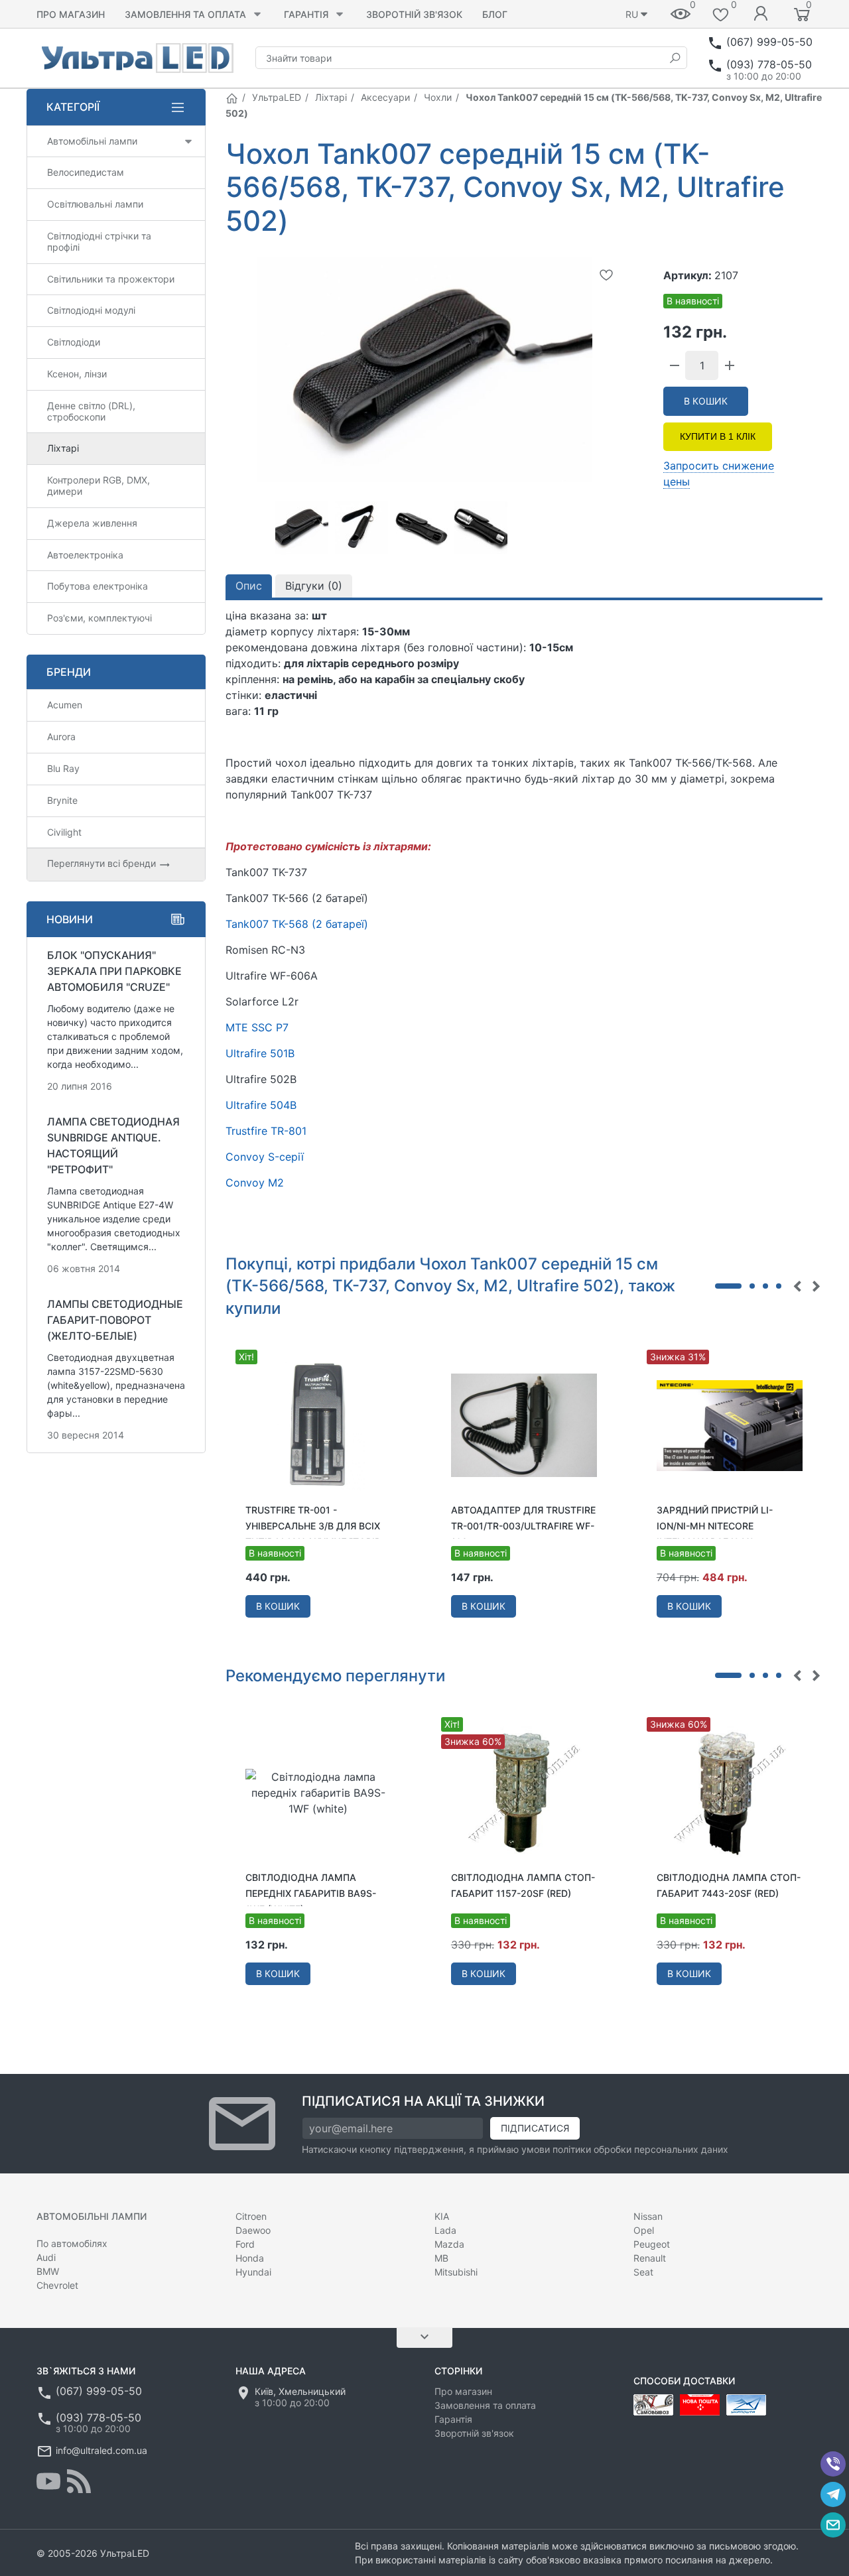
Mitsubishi (456, 2272)
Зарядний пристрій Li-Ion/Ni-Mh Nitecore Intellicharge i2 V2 (715, 1526)
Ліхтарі (331, 97)
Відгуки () (314, 586)
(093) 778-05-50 (769, 64)
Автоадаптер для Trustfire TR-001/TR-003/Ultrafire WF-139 (523, 1526)
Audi (46, 2257)
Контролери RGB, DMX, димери (98, 485)
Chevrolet (57, 2285)
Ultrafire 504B (261, 1105)
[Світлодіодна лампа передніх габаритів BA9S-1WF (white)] (318, 1792)
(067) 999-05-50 (769, 42)
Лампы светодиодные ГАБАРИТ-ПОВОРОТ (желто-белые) (115, 1320)
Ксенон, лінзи (77, 374)
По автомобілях (72, 2243)
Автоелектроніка (85, 555)
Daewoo (253, 2230)
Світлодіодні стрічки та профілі (99, 241)
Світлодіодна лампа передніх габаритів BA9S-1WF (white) (311, 1893)
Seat (643, 2272)
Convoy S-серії (265, 1157)
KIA (442, 2216)
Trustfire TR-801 (266, 1131)
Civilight (64, 832)
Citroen (251, 2216)
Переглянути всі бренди (103, 863)
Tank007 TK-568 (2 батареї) (297, 924)
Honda (250, 2258)
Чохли (438, 97)
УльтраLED (277, 97)
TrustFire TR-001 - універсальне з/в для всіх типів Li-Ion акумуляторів (313, 1526)
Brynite (62, 800)
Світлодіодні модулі (91, 310)
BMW (48, 2271)
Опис (249, 586)
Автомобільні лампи (92, 141)
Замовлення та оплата (185, 14)
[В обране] (606, 275)
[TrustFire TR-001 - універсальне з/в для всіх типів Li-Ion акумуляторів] (318, 1425)
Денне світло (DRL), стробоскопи (91, 411)
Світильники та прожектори (111, 279)
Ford (245, 2244)
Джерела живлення (92, 523)
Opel (644, 2230)
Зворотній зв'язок (414, 14)
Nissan (648, 2216)
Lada (445, 2230)
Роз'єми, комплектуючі (99, 618)
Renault (650, 2258)
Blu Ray (63, 768)
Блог (495, 14)
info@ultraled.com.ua (101, 2450)
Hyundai (253, 2272)
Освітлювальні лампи (95, 204)
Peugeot (652, 2244)
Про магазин (71, 14)
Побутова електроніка (98, 586)
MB (441, 2258)
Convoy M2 (255, 1183)
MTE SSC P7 (257, 1027)
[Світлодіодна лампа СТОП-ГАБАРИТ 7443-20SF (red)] (730, 1792)
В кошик (706, 401)
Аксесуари (385, 97)
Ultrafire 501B (260, 1053)
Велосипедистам (86, 172)
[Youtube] (48, 2481)
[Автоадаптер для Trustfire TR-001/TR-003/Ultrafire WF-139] (524, 1425)
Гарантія (306, 14)
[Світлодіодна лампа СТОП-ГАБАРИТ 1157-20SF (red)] (524, 1792)
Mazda (449, 2244)
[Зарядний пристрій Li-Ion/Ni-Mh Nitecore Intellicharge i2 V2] (730, 1425)
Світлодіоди (74, 342)
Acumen (65, 705)
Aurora (61, 737)
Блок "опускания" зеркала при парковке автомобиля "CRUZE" (114, 971)
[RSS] (79, 2481)
